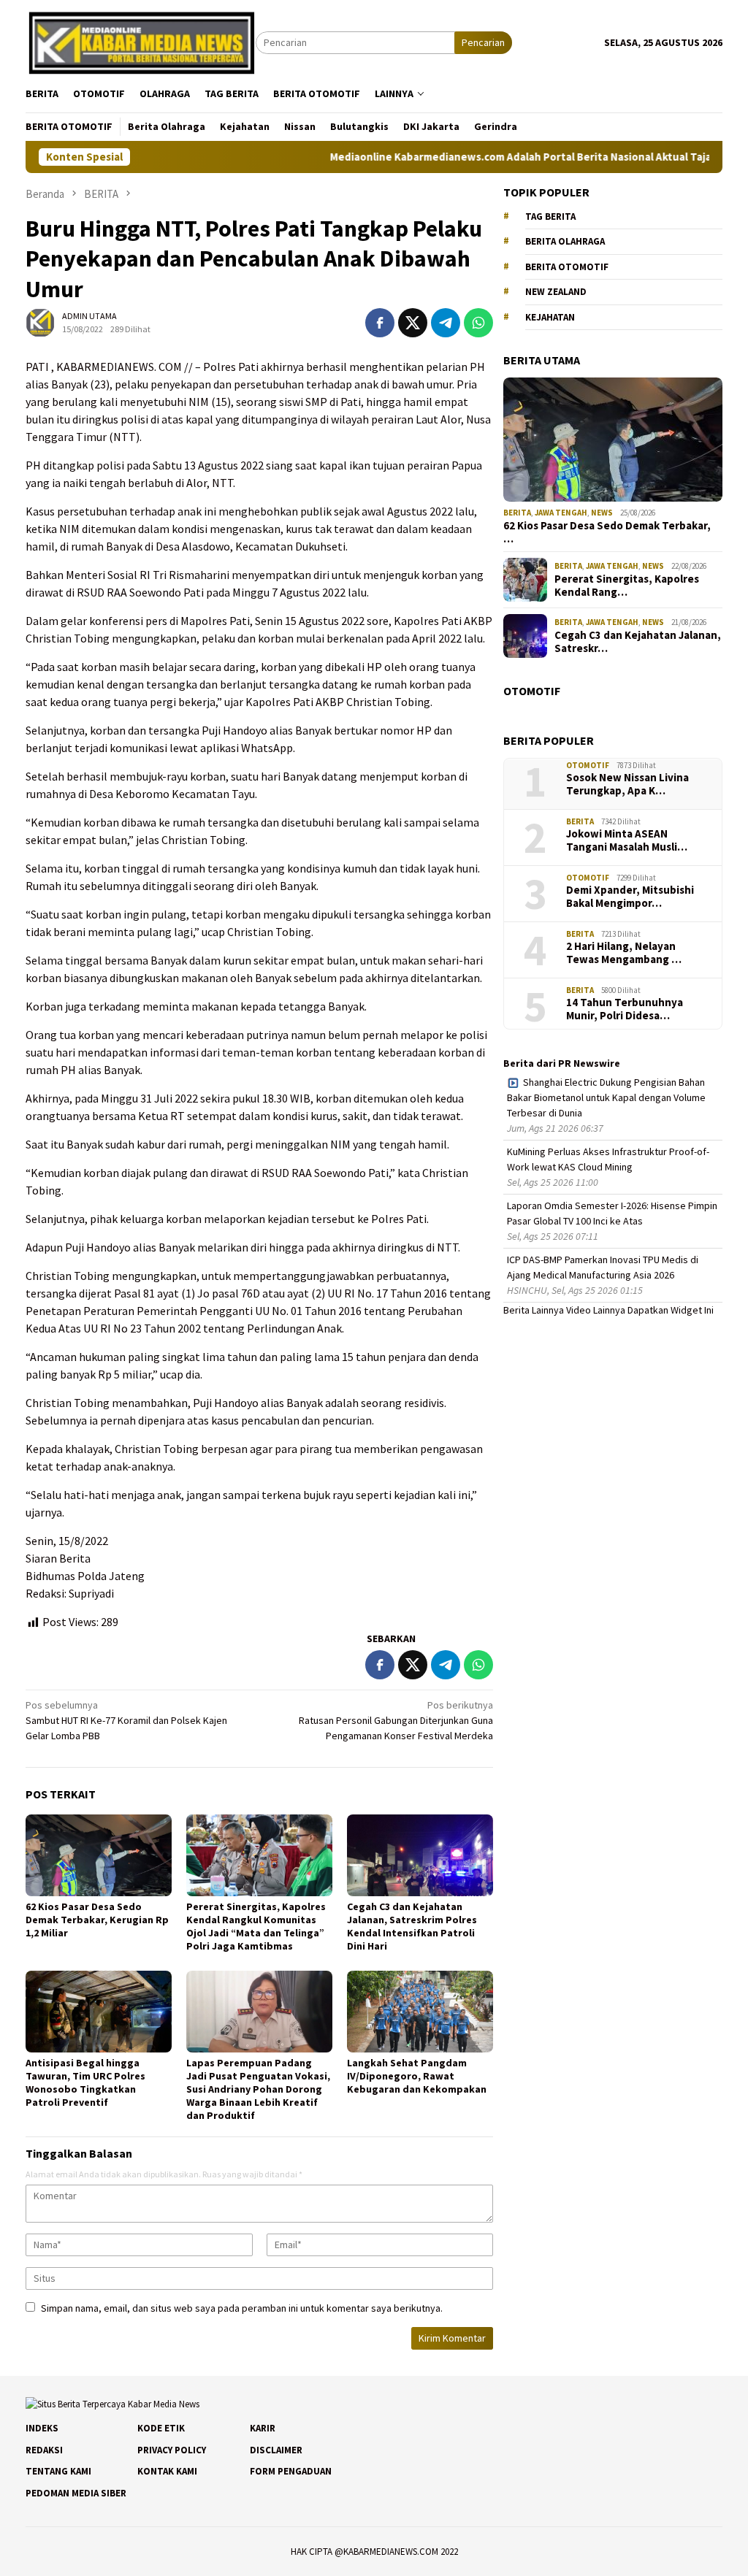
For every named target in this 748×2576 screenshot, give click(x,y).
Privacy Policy (172, 2450)
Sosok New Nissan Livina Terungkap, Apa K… (627, 784)
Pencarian (483, 42)
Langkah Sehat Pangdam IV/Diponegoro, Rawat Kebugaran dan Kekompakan (417, 2076)
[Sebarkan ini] (380, 323)
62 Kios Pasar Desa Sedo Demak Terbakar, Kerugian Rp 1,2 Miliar (97, 1920)
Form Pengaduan (291, 2471)
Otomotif (588, 765)
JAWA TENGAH (561, 513)
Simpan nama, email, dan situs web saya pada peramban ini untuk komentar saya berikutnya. (242, 2308)
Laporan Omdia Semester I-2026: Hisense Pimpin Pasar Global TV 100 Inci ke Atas (612, 1213)
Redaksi (44, 2450)
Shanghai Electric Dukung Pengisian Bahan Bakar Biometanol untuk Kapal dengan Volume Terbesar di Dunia (606, 1097)
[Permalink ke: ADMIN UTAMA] (40, 322)
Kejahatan (550, 317)
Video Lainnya (596, 1310)
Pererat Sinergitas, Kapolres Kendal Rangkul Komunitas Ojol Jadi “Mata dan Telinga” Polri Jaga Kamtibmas (256, 1926)
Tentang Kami (58, 2471)
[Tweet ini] (413, 323)
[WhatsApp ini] (478, 323)
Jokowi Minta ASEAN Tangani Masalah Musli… (627, 840)
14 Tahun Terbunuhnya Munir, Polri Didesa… (625, 1009)
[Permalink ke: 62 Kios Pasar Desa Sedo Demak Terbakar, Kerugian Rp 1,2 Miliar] (99, 1855)
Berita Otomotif (567, 267)
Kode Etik (161, 2428)
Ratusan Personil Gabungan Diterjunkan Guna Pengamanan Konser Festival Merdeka (396, 1720)
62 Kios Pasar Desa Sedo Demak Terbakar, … (607, 532)
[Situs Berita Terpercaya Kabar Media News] (141, 42)
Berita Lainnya (534, 1310)
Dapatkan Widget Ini (671, 1310)
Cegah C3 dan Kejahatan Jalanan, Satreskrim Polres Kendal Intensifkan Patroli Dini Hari (412, 1926)
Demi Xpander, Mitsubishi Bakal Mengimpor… (630, 897)
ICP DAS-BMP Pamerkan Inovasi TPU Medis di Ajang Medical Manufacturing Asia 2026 (603, 1267)
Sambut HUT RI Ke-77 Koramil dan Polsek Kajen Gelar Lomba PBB (126, 1720)
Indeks (42, 2428)
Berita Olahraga (565, 241)
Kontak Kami (167, 2471)
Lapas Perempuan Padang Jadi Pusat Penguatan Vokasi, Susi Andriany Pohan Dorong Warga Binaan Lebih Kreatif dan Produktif (258, 2089)
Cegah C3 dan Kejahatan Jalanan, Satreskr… (638, 642)
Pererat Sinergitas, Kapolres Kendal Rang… (627, 586)
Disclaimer (276, 2450)
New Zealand (556, 292)
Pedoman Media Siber (76, 2493)
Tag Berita (550, 216)
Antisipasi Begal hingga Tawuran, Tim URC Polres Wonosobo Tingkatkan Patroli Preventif (85, 2082)
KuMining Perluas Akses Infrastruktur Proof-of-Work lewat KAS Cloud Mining (608, 1159)
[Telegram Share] (446, 323)
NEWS (602, 513)
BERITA (517, 513)
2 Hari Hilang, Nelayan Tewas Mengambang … (624, 953)
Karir (263, 2428)
